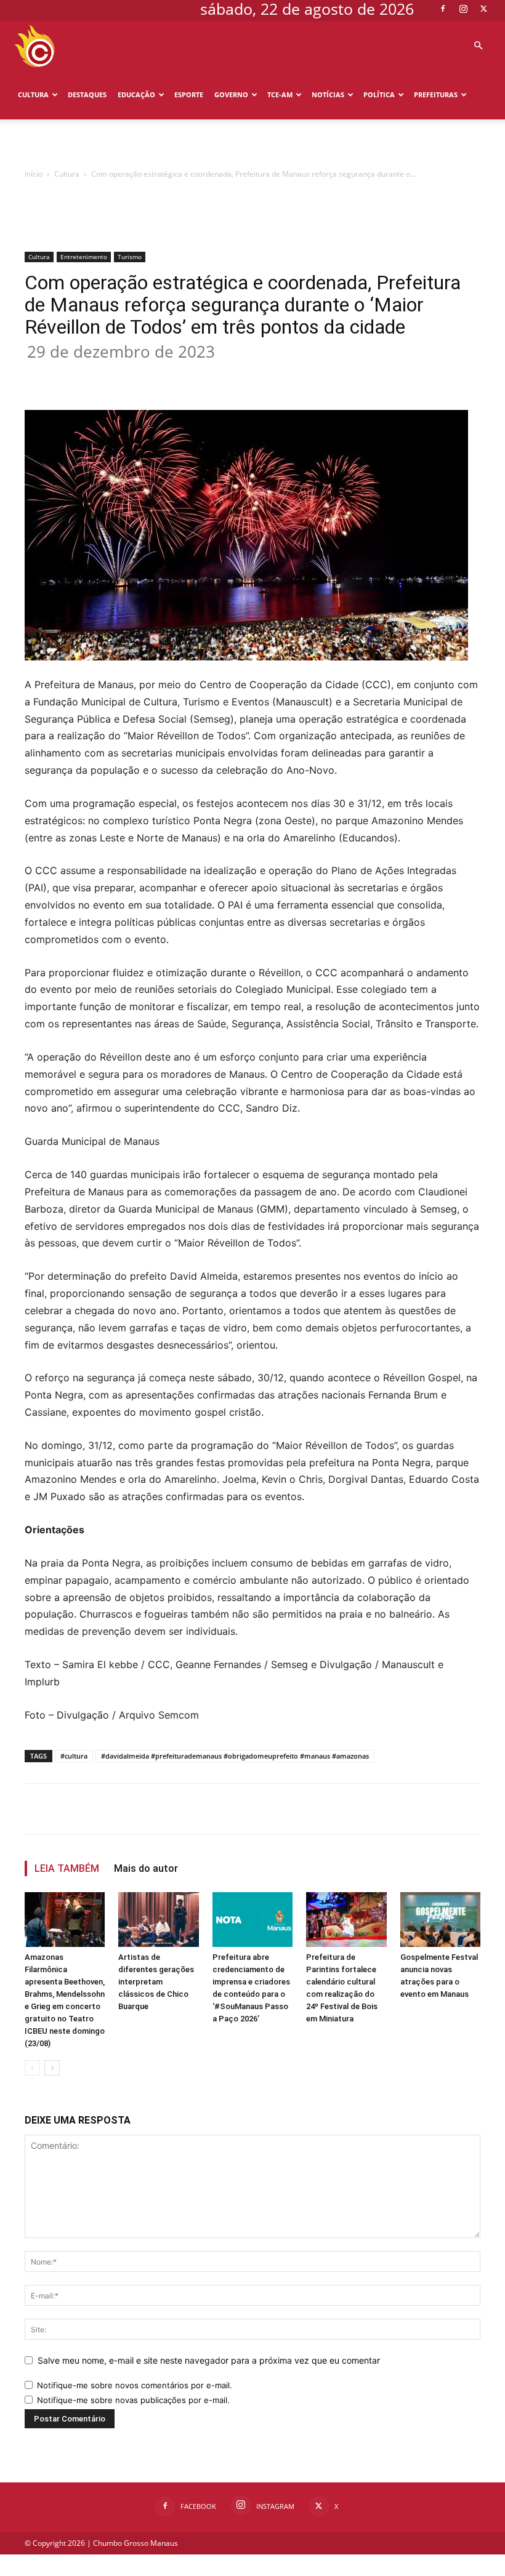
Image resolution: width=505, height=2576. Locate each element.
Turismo (130, 257)
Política (379, 94)
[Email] (249, 375)
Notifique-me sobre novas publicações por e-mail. (133, 2400)
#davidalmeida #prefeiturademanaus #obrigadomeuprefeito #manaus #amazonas (235, 1756)
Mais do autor (146, 1868)
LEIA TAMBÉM (67, 1868)
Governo (231, 94)
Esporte (189, 94)
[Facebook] (443, 9)
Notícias (328, 94)
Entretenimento (84, 257)
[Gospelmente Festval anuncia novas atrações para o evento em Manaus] (440, 1920)
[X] (483, 9)
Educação (136, 94)
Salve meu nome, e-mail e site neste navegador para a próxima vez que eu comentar (209, 2360)
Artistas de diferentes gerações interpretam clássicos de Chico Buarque (156, 1982)
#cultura (74, 1756)
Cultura (33, 94)
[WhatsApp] (220, 375)
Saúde (68, 144)
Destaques (87, 94)
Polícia (32, 144)
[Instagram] (463, 9)
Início (34, 174)
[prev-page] (32, 2068)
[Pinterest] (192, 375)
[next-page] (52, 2068)
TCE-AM (280, 94)
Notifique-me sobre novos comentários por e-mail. (135, 2385)
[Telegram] (277, 375)
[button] (478, 46)
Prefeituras (436, 94)
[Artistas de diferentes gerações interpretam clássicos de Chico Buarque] (158, 1920)
